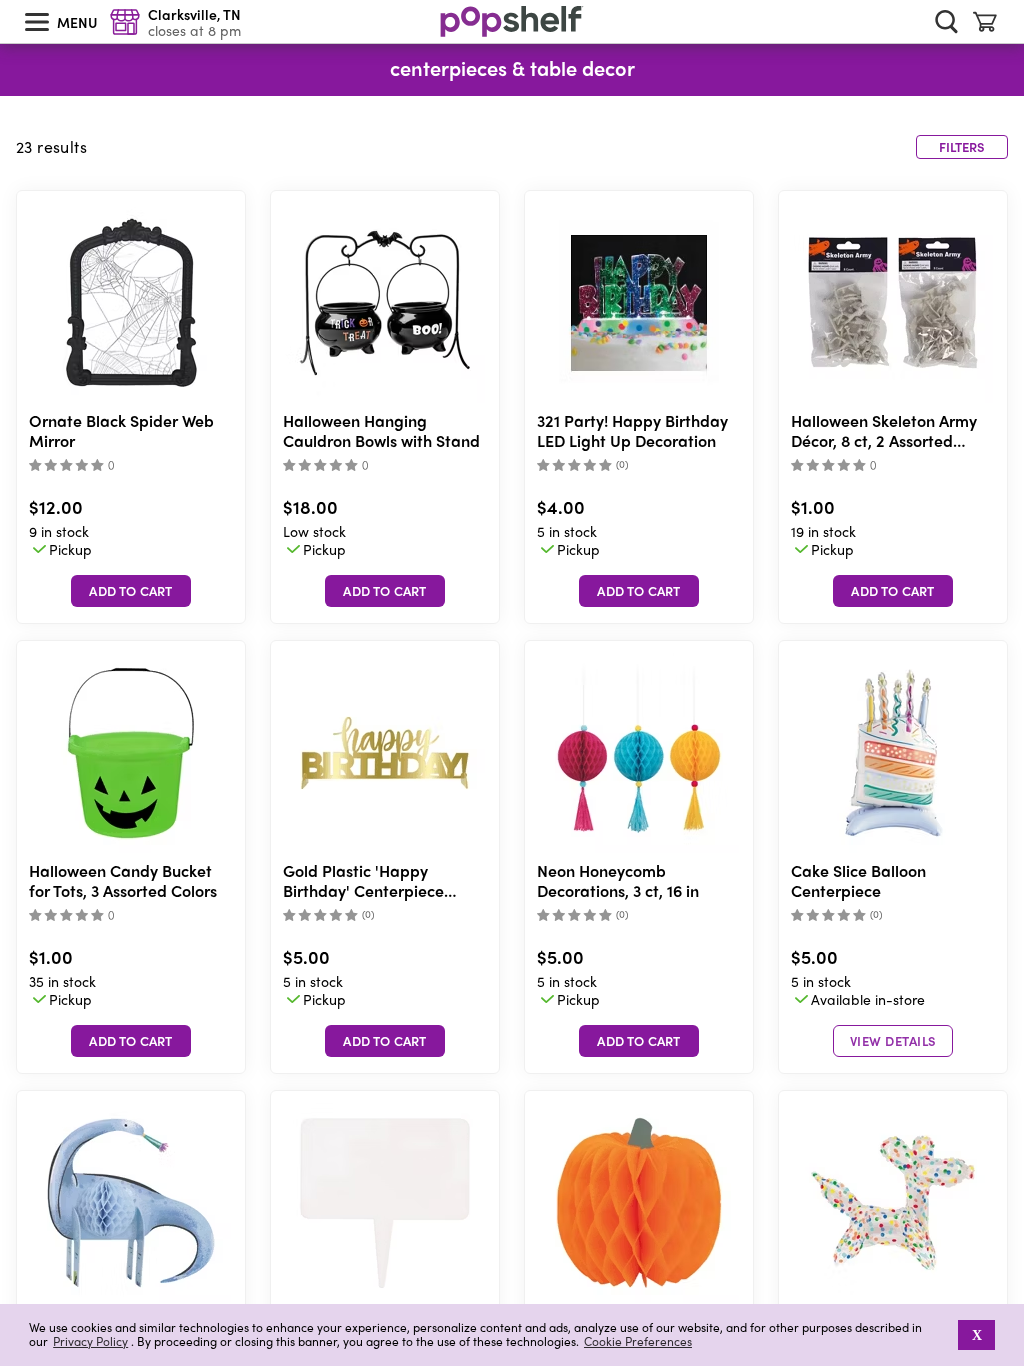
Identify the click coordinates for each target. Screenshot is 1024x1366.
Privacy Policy (90, 1341)
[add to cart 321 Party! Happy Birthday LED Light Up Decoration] (639, 591)
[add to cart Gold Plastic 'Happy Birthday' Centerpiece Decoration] (385, 1041)
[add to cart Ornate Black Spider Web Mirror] (131, 591)
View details (893, 1040)
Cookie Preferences (638, 1341)
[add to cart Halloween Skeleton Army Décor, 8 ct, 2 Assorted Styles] (893, 591)
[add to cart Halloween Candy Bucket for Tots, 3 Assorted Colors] (131, 1041)
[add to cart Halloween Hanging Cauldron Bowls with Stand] (385, 591)
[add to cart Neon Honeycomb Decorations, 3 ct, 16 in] (639, 1041)
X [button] (977, 1335)
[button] (944, 1335)
